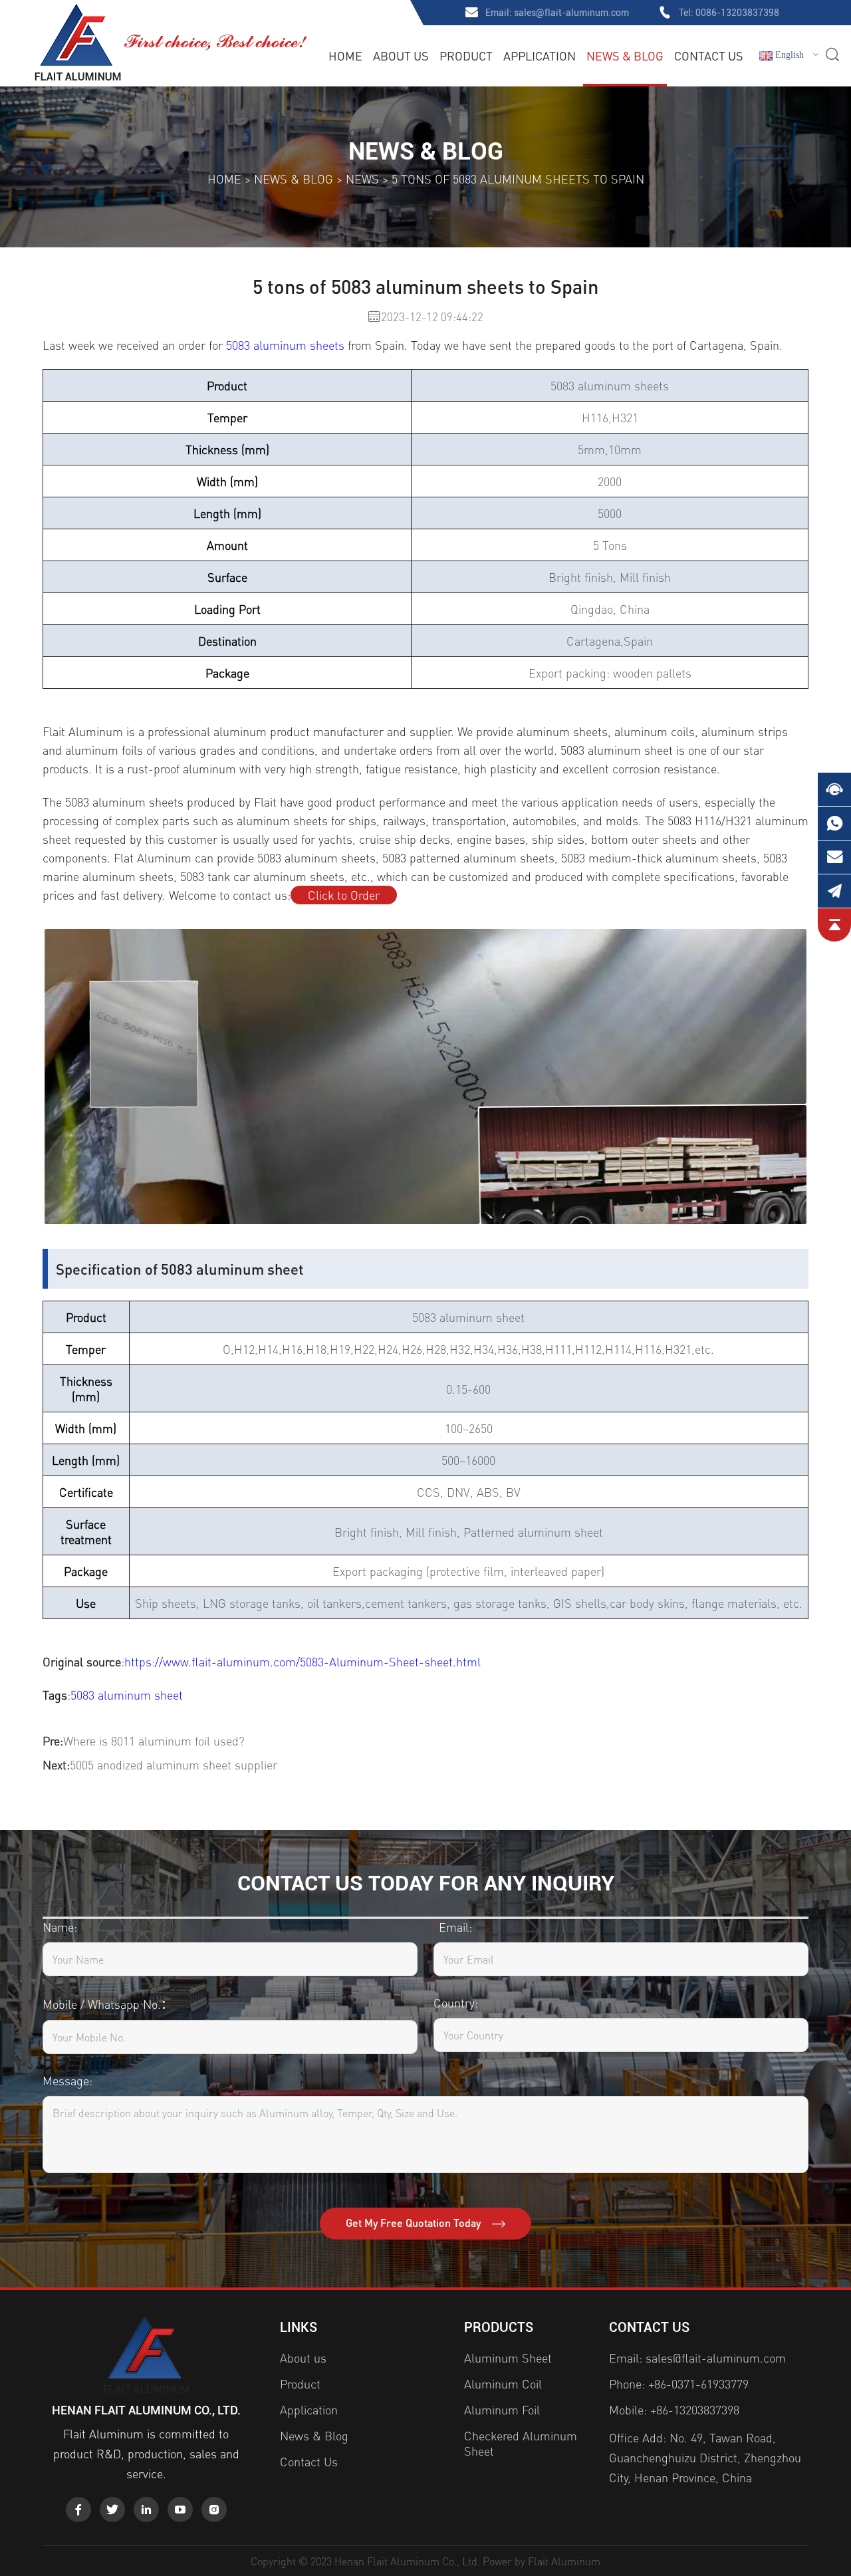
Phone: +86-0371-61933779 (679, 2383)
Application (540, 56)
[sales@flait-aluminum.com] (834, 857)
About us (401, 56)
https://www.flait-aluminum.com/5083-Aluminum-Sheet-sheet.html (303, 1661)
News (362, 179)
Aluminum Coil (503, 2383)
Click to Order (344, 895)
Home (345, 56)
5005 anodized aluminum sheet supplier (174, 1764)
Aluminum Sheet (508, 2358)
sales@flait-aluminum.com (571, 13)
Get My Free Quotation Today (415, 2223)
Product (466, 56)
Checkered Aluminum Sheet (521, 2443)
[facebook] (78, 2510)
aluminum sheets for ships (306, 820)
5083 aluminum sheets (285, 345)
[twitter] (112, 2510)
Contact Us (709, 56)
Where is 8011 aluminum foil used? (154, 1740)
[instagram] (214, 2510)
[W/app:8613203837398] (834, 823)
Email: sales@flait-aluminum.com (697, 2358)
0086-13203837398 (737, 13)
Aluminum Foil (502, 2409)
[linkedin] (146, 2510)
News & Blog (625, 56)
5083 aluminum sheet (127, 1695)
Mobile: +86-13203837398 (674, 2409)
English (788, 55)
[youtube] (180, 2510)
